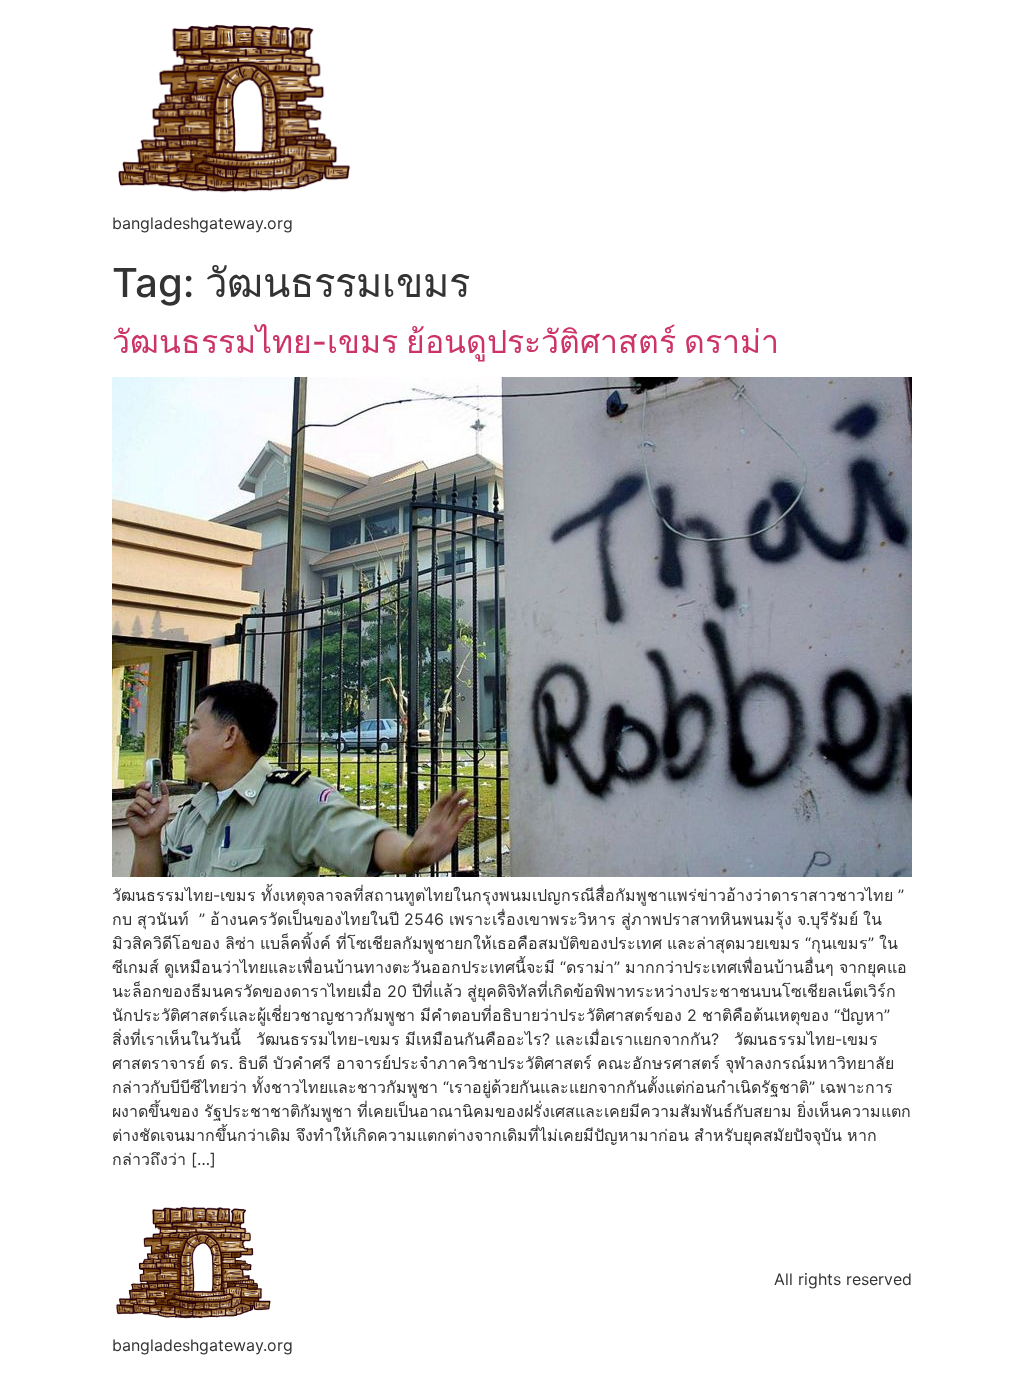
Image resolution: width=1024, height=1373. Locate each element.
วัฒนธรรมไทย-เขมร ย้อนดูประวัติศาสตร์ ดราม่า (445, 341)
